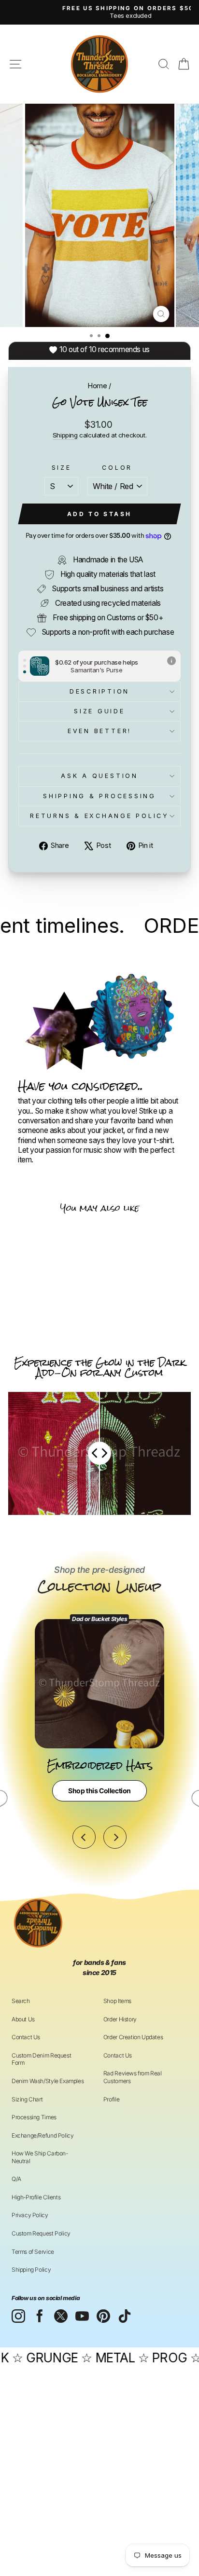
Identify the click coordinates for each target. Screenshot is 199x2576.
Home (97, 386)
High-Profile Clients (36, 2197)
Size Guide (99, 711)
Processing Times (34, 2117)
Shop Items (117, 2001)
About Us (23, 2019)
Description (99, 691)
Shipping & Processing (99, 796)
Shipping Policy (31, 2269)
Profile (111, 2099)
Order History (120, 2019)
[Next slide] (115, 1837)
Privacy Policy (30, 2215)
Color (117, 468)
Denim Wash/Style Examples (48, 2081)
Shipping (65, 435)
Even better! (99, 731)
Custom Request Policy (41, 2233)
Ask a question (99, 776)
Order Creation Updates (133, 2037)
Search (21, 2001)
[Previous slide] (84, 1837)
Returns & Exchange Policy (99, 816)
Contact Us (26, 2037)
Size (62, 468)
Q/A (16, 2179)
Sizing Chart (27, 2099)
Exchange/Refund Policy (43, 2135)
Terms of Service (33, 2252)
